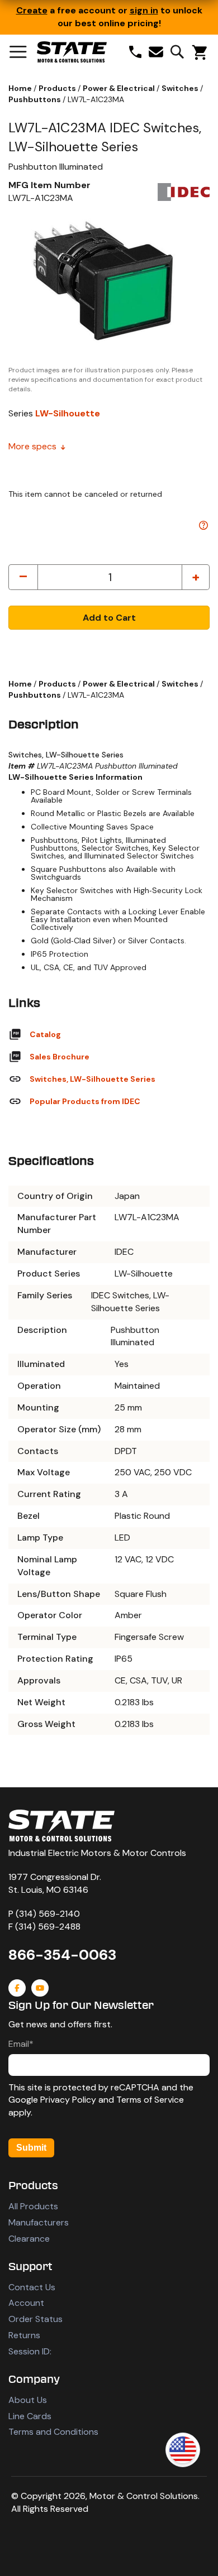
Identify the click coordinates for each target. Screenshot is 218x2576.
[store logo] (72, 52)
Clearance (29, 2239)
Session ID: (30, 2351)
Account (26, 2303)
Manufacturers (39, 2222)
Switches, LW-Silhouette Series (93, 1079)
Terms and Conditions (53, 2432)
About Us (28, 2400)
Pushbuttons (35, 99)
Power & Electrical (120, 88)
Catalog (45, 1034)
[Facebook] (17, 1988)
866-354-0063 (62, 1955)
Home (21, 88)
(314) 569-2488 (48, 1927)
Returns (24, 2335)
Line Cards (30, 2416)
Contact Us (32, 2287)
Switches (181, 88)
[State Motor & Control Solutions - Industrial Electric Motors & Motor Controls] (61, 1826)
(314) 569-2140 (48, 1914)
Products (58, 88)
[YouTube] (40, 1988)
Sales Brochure (60, 1057)
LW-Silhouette (68, 413)
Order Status (35, 2319)
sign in (144, 10)
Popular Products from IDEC (85, 1101)
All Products (33, 2206)
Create (32, 10)
